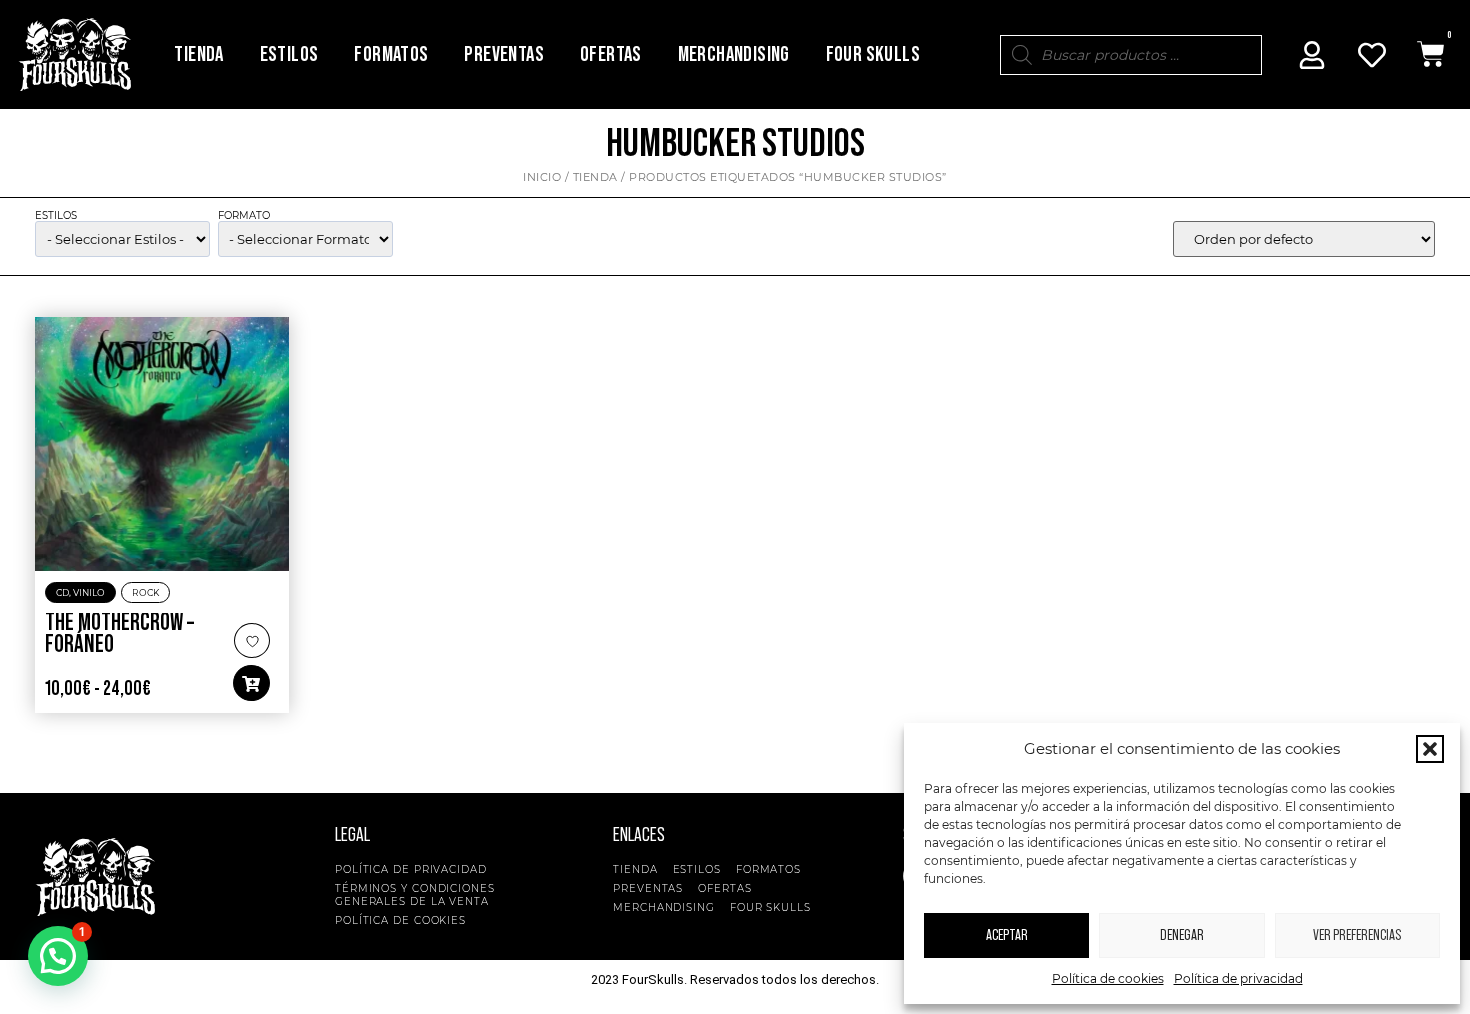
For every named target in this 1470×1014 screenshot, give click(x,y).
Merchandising (734, 54)
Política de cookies (1108, 978)
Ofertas (611, 54)
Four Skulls (873, 54)
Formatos (391, 54)
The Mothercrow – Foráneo (119, 634)
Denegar (1182, 935)
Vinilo (89, 592)
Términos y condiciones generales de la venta (415, 895)
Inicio (542, 177)
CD (62, 592)
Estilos (289, 54)
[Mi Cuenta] (1312, 55)
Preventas (504, 54)
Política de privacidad (1238, 978)
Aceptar (1007, 935)
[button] (1430, 749)
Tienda (198, 54)
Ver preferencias (1357, 935)
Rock (145, 592)
